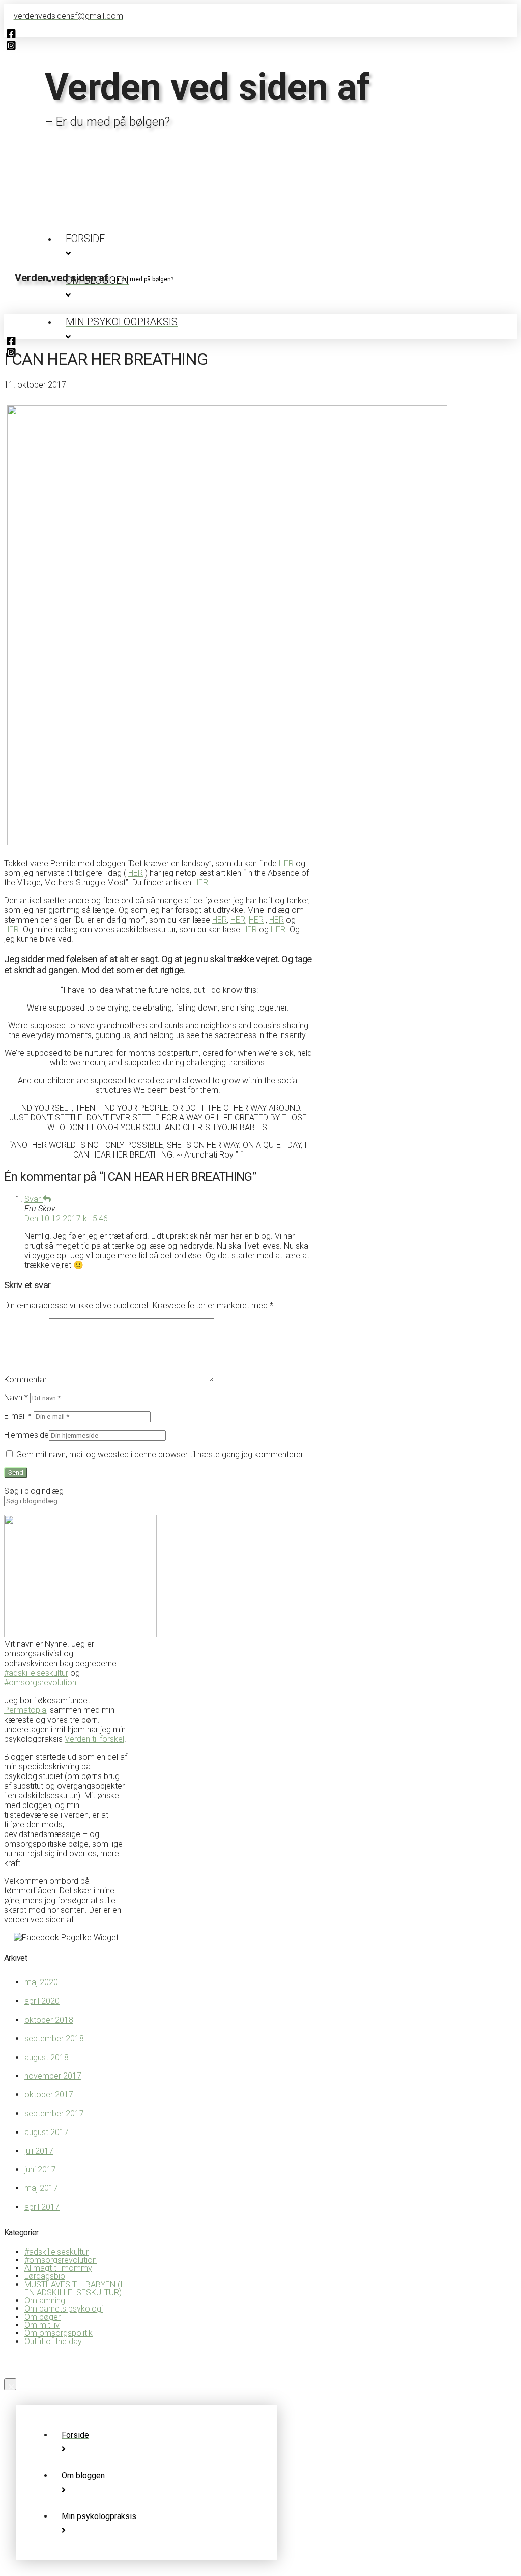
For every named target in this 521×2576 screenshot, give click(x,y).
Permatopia (25, 1710)
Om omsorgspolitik (59, 2333)
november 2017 (53, 2076)
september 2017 (54, 2113)
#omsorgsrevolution (40, 1683)
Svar (34, 1199)
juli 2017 (39, 2151)
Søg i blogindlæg (34, 1491)
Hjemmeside (26, 1435)
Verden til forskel (94, 1739)
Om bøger (42, 2317)
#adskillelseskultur (36, 1673)
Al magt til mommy (58, 2268)
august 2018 (47, 2057)
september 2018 (54, 2039)
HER (286, 863)
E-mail (18, 1416)
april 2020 (42, 2001)
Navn (16, 1397)
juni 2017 (40, 2169)
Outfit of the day (53, 2341)
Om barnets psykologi (64, 2309)
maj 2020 (41, 1982)
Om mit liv (42, 2325)
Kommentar (25, 1380)
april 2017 (42, 2207)
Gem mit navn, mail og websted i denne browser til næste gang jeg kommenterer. (161, 1454)
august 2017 (47, 2132)
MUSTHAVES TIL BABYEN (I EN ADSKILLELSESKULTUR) (74, 2288)
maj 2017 (41, 2188)
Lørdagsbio (45, 2276)
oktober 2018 (49, 2020)
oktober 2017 (49, 2095)
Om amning (45, 2301)
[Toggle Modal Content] (260, 295)
